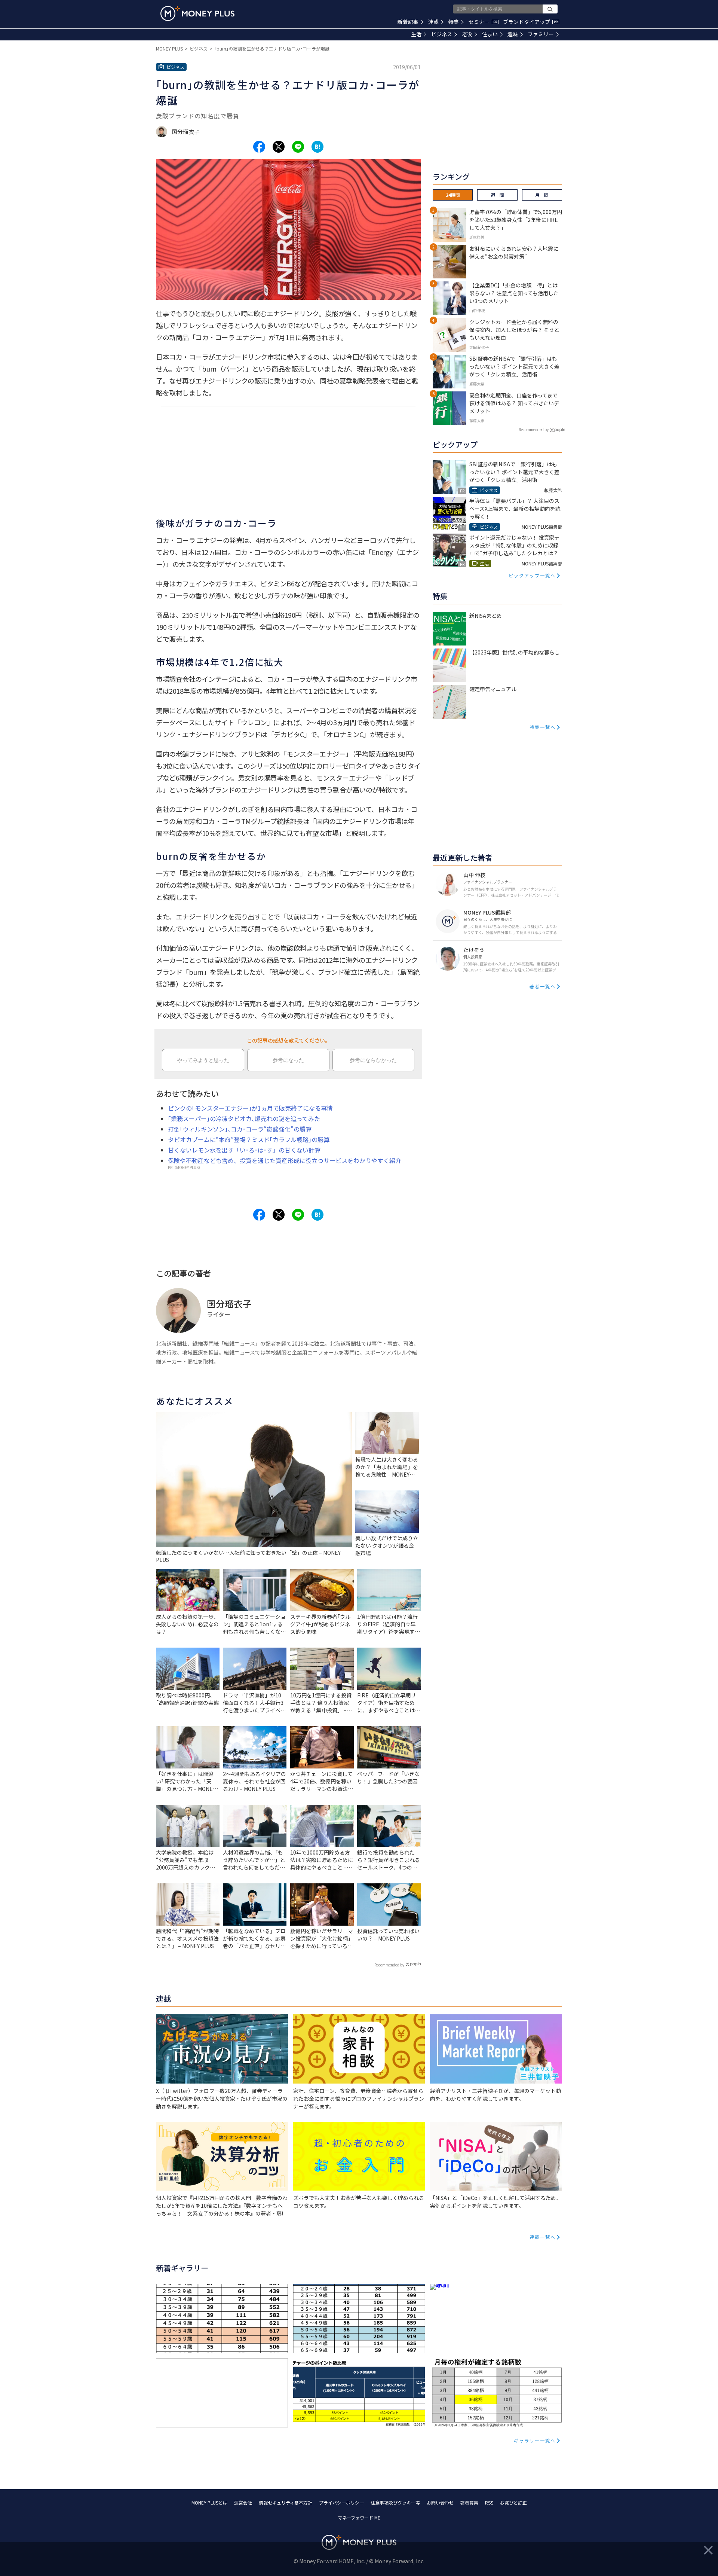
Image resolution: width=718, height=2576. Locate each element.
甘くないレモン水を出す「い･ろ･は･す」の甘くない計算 (244, 1150)
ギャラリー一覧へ (535, 2440)
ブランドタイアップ (530, 22)
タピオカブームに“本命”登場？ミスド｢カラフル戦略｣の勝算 (249, 1139)
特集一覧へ (543, 727)
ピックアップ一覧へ (532, 575)
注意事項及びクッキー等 (395, 2502)
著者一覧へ (543, 986)
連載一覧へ (543, 2237)
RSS (489, 2502)
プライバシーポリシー (341, 2502)
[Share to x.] (279, 147)
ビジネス (442, 34)
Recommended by (389, 1965)
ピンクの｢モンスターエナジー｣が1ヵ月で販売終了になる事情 (250, 1108)
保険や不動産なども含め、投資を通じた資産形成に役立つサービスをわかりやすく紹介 (285, 1160)
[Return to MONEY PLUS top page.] (197, 13)
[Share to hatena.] (317, 147)
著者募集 (469, 2502)
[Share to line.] (298, 147)
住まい (490, 34)
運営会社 (243, 2502)
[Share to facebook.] (259, 147)
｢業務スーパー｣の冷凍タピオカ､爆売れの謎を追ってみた (244, 1118)
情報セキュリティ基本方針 (286, 2502)
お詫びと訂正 (513, 2502)
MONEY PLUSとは (209, 2502)
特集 (454, 22)
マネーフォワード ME (359, 2517)
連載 (433, 22)
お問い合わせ (440, 2502)
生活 (416, 34)
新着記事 (408, 22)
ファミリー (541, 34)
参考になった (288, 1060)
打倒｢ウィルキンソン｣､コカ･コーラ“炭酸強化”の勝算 (240, 1129)
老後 (467, 34)
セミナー (483, 22)
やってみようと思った (203, 1060)
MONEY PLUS (169, 48)
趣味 (513, 34)
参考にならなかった (373, 1060)
